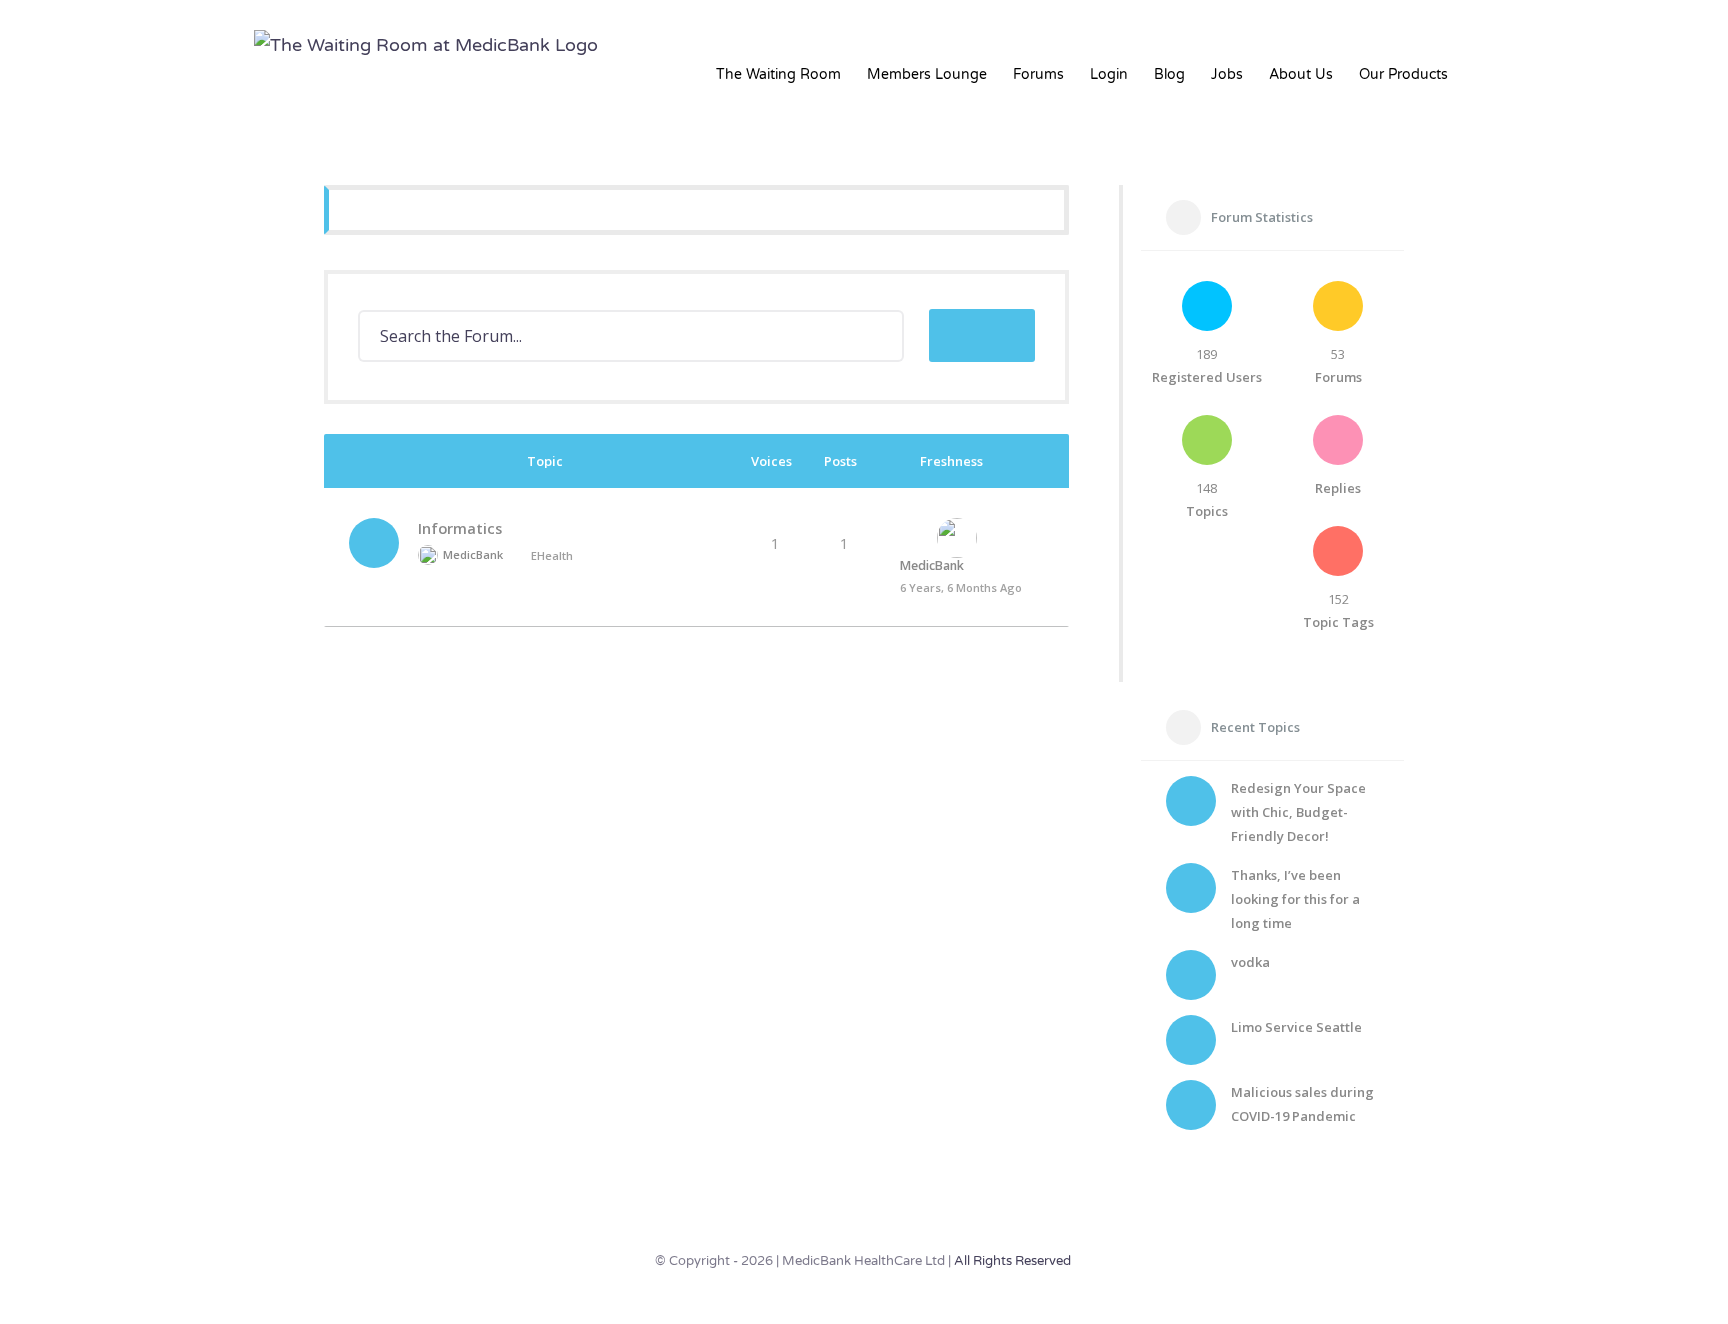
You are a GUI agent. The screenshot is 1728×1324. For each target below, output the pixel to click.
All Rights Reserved (1012, 1261)
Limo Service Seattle (1296, 1027)
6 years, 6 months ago (961, 587)
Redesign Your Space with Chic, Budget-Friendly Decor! (1298, 812)
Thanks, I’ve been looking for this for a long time (1295, 899)
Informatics (460, 528)
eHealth (552, 555)
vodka (1250, 962)
